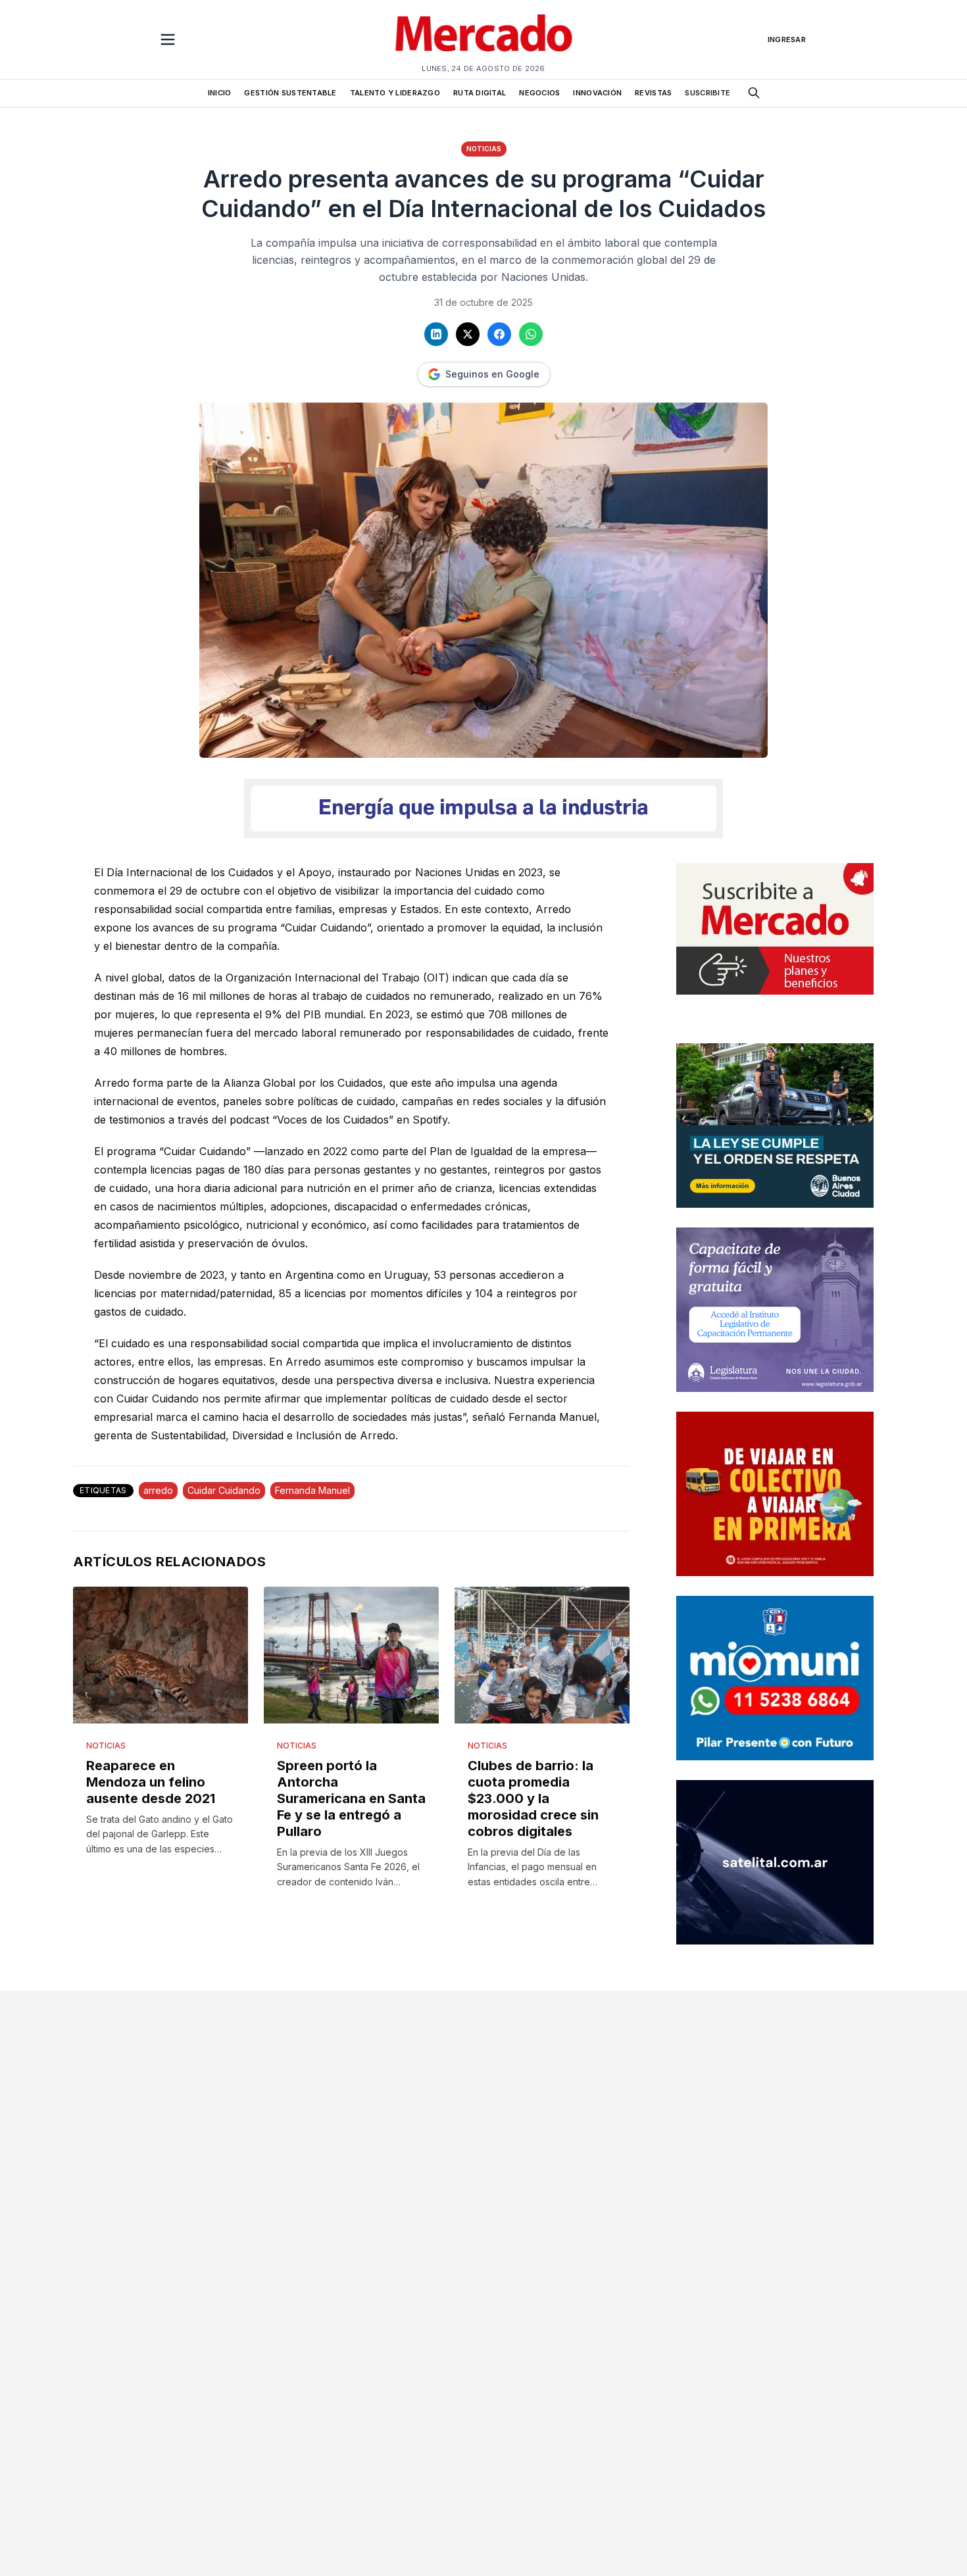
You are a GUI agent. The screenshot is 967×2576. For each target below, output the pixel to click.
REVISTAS (653, 93)
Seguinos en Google (492, 374)
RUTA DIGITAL (480, 93)
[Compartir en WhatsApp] (531, 334)
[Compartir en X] (468, 334)
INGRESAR (787, 39)
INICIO (220, 93)
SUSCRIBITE (707, 93)
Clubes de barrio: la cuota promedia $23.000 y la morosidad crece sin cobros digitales (533, 1798)
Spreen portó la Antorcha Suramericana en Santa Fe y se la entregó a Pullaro (351, 1798)
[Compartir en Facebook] (499, 334)
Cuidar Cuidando (224, 1490)
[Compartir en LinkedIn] (436, 334)
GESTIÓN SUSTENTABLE (290, 93)
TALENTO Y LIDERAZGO (395, 93)
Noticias (484, 149)
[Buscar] (754, 93)
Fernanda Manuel (312, 1490)
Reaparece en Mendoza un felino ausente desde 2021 (151, 1782)
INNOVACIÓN (597, 93)
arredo (158, 1490)
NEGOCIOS (539, 93)
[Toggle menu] (168, 39)
